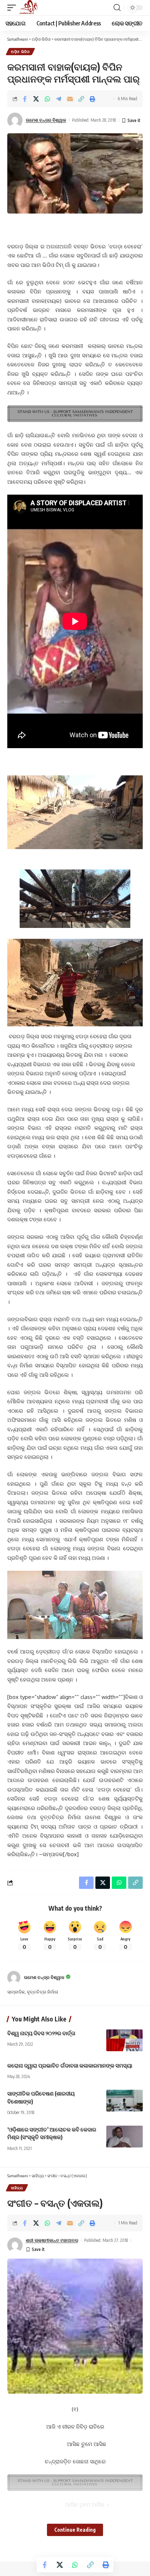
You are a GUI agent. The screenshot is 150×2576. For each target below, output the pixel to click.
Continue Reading (75, 2530)
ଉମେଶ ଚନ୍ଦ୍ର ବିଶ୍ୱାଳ (46, 120)
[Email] (70, 99)
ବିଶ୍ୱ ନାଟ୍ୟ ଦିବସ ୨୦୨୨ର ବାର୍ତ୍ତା (41, 2033)
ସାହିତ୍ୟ (17, 2188)
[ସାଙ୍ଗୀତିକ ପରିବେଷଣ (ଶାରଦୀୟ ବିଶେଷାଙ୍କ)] (125, 2101)
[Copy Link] (81, 99)
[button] (13, 8)
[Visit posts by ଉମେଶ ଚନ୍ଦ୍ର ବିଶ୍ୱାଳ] (14, 1977)
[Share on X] (36, 99)
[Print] (92, 99)
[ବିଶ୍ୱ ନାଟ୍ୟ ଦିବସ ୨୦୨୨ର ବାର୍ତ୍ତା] (125, 2040)
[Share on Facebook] (25, 99)
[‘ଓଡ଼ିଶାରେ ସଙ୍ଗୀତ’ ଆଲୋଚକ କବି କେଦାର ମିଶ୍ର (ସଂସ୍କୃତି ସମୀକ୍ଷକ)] (125, 2137)
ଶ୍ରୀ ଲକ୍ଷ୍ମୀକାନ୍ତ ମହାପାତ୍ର (52, 2240)
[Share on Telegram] (59, 99)
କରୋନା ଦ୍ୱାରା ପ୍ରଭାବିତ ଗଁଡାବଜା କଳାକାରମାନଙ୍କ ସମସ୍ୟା (70, 2065)
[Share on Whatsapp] (47, 99)
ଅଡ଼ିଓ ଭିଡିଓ (20, 52)
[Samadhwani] (29, 8)
